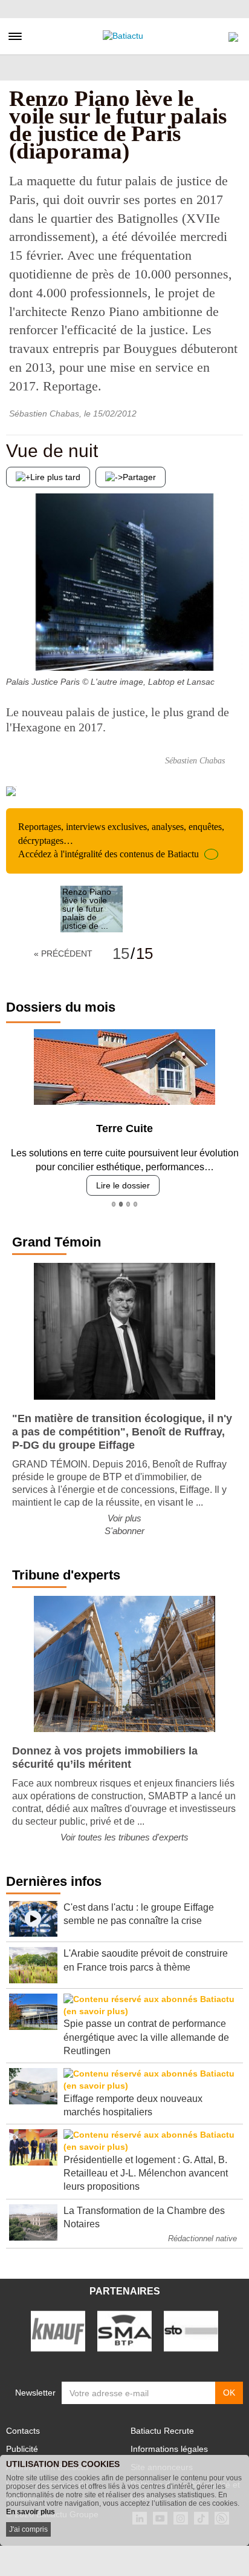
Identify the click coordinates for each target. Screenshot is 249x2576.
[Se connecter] (233, 34)
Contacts (23, 2431)
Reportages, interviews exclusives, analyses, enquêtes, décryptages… (121, 840)
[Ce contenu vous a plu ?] (234, 647)
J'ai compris (28, 2529)
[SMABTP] (124, 2330)
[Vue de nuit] (15, 647)
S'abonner (124, 1531)
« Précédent (63, 954)
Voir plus (124, 1518)
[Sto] (191, 2330)
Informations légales (169, 2449)
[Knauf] (58, 2330)
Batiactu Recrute (162, 2431)
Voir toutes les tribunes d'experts (124, 1837)
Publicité (22, 2449)
